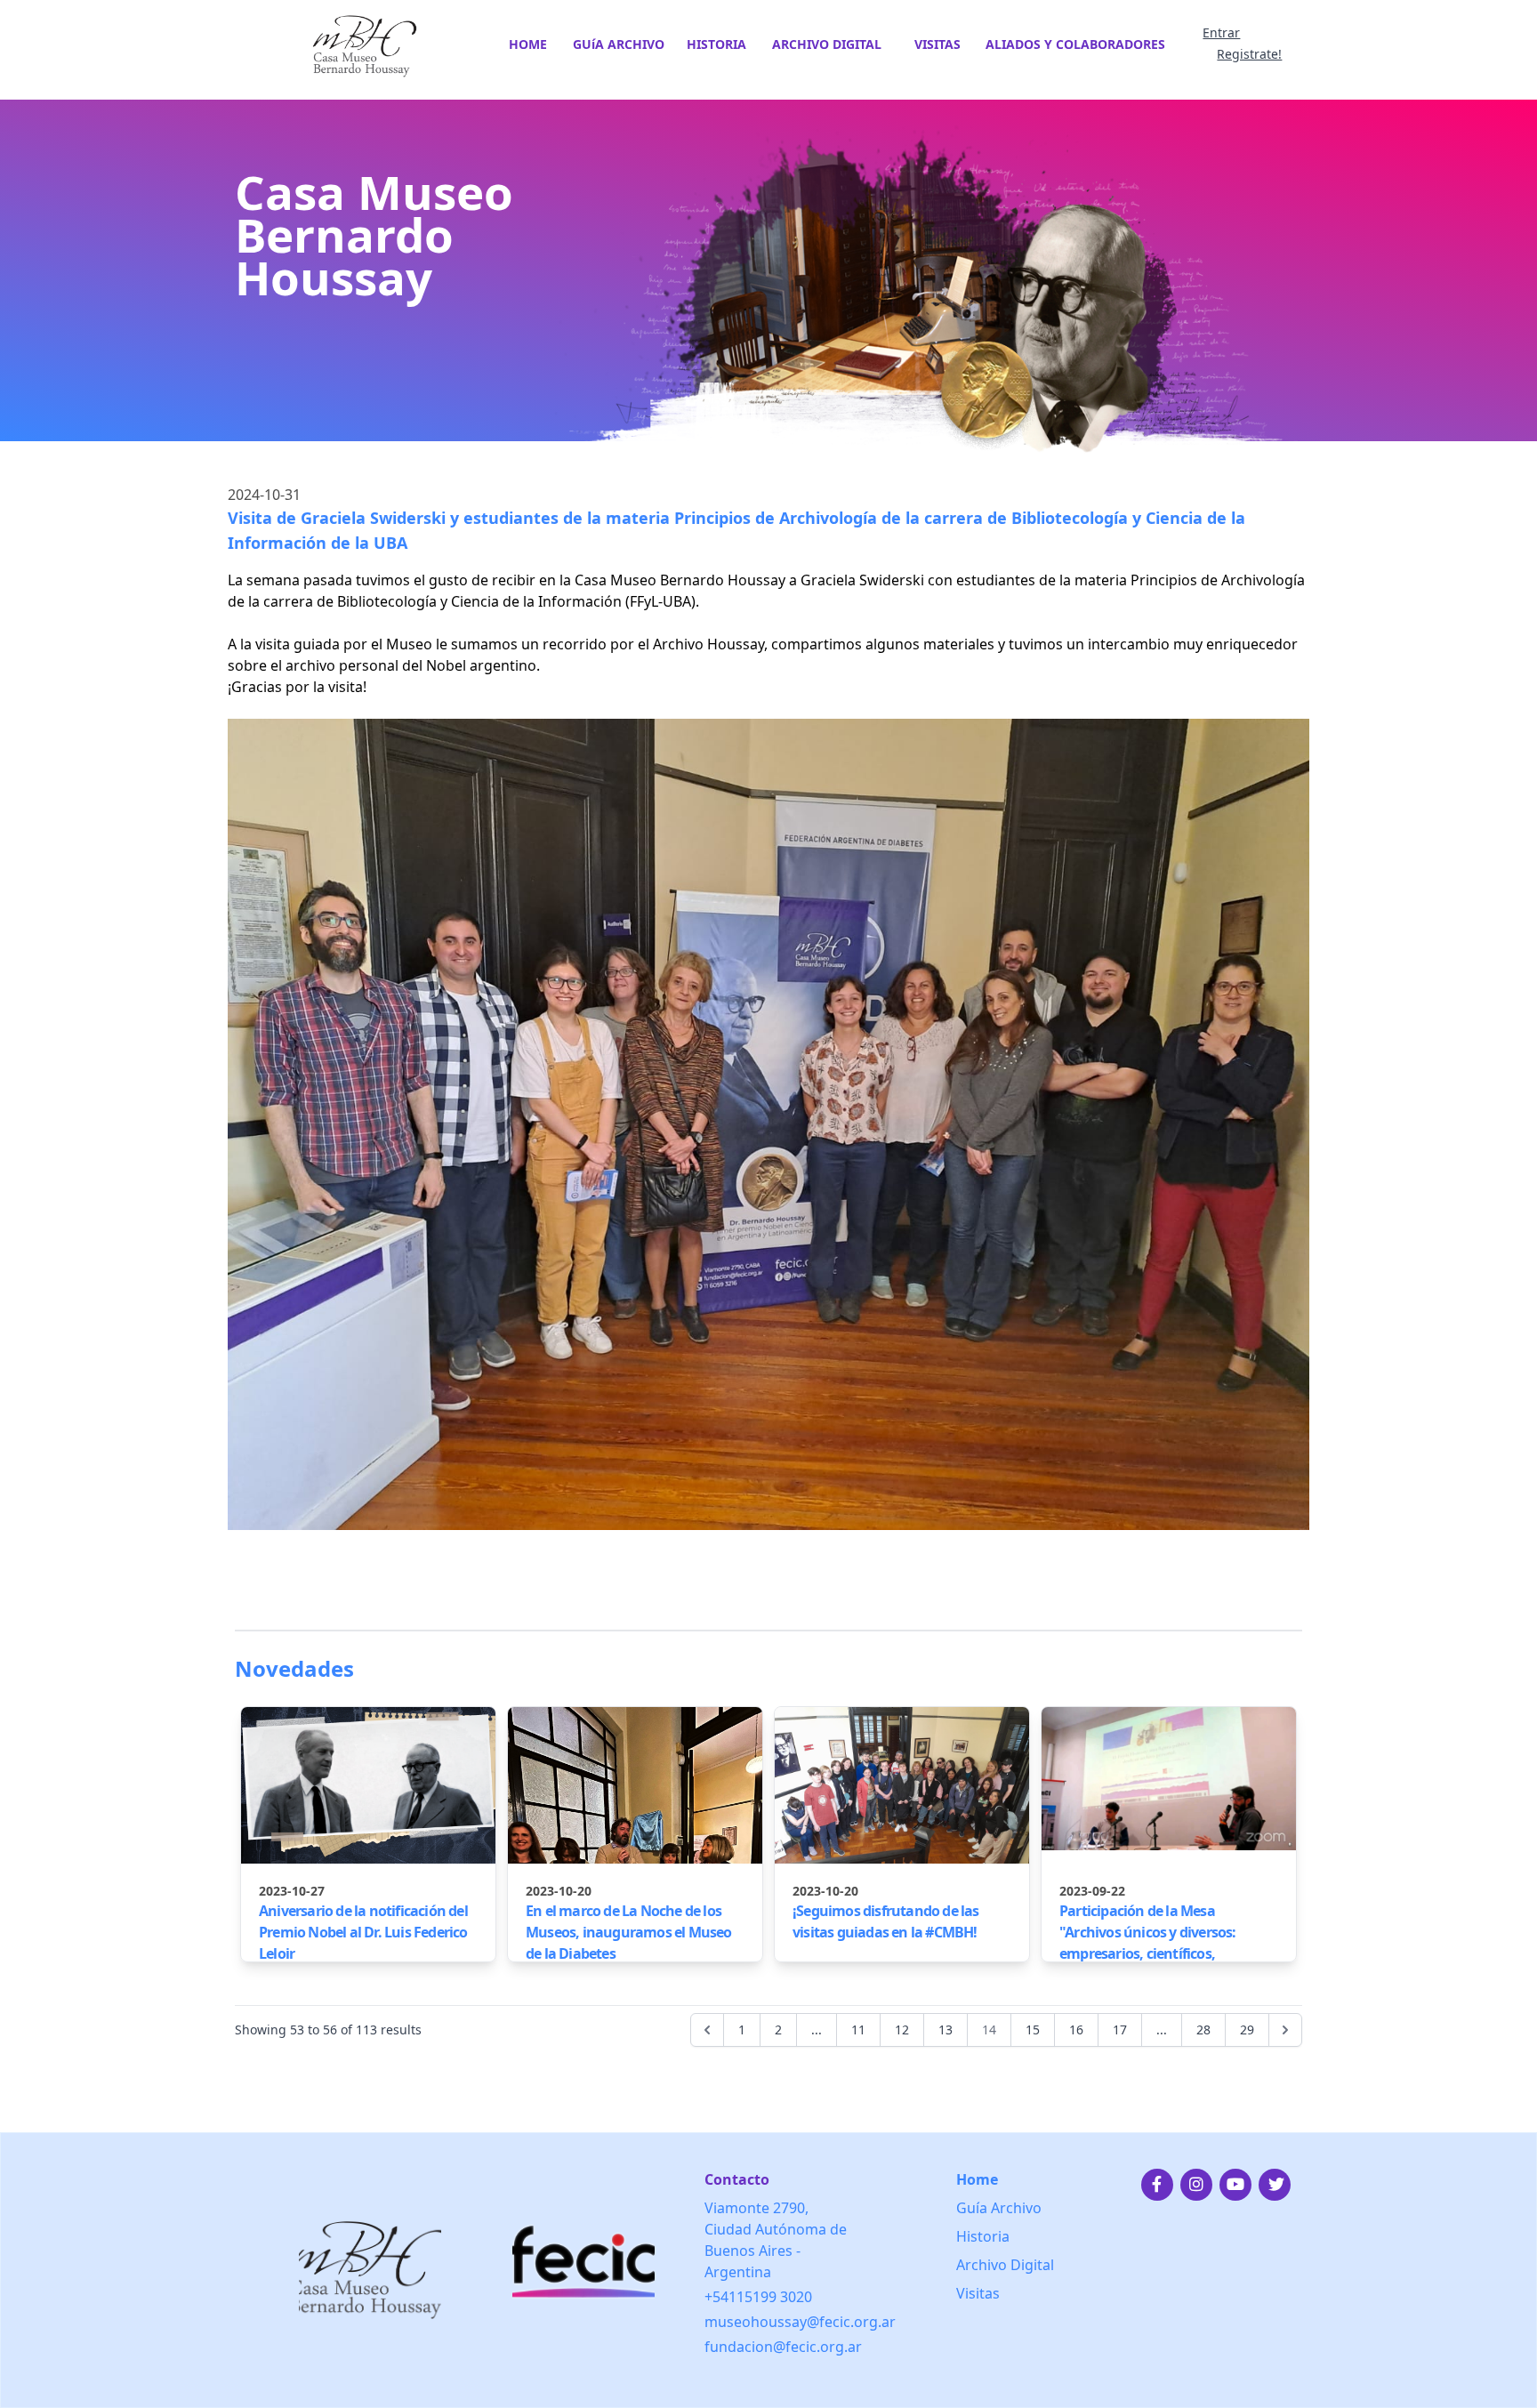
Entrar (1221, 32)
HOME (528, 44)
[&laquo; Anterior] (707, 2030)
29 (1247, 2029)
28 (1203, 2029)
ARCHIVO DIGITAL (827, 44)
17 (1120, 2029)
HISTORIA (716, 44)
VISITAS (937, 44)
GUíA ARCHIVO (619, 44)
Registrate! (1249, 54)
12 (902, 2029)
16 (1076, 2029)
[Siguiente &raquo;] (1285, 2030)
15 (1033, 2029)
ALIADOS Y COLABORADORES (1075, 44)
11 (858, 2029)
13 (946, 2029)
